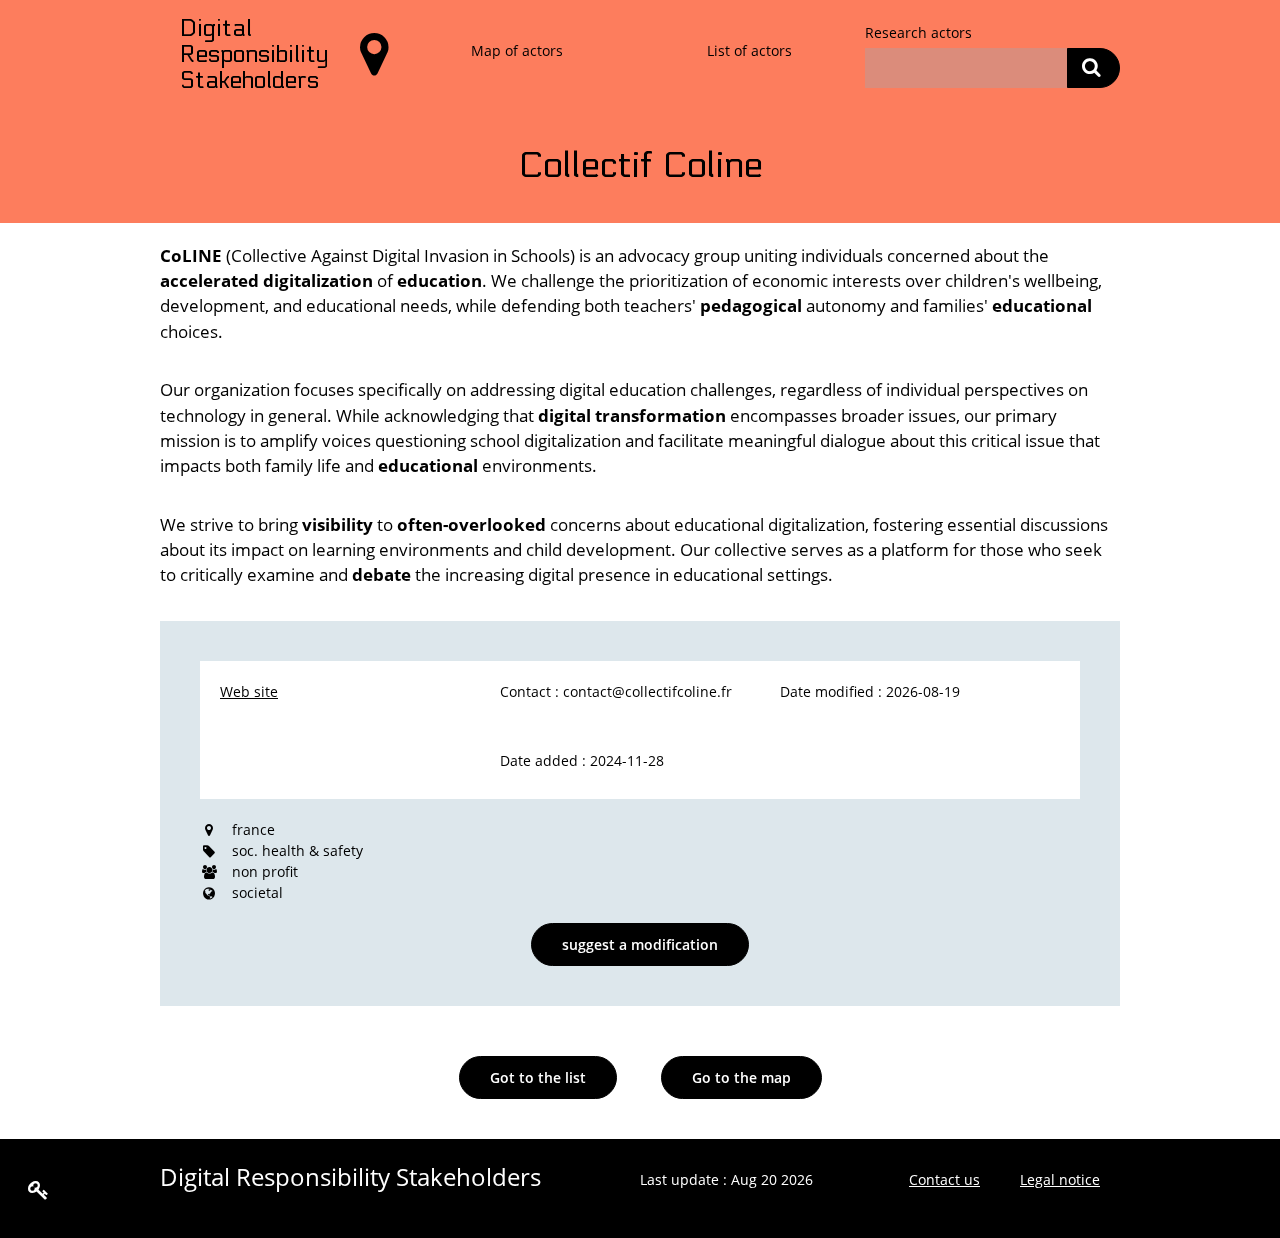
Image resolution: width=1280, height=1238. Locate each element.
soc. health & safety (297, 850)
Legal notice (1060, 1179)
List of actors (749, 50)
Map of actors (517, 50)
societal (257, 892)
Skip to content (65, 21)
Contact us (944, 1179)
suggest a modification (640, 944)
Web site (249, 691)
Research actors (918, 32)
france (253, 829)
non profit (265, 871)
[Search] (1093, 68)
